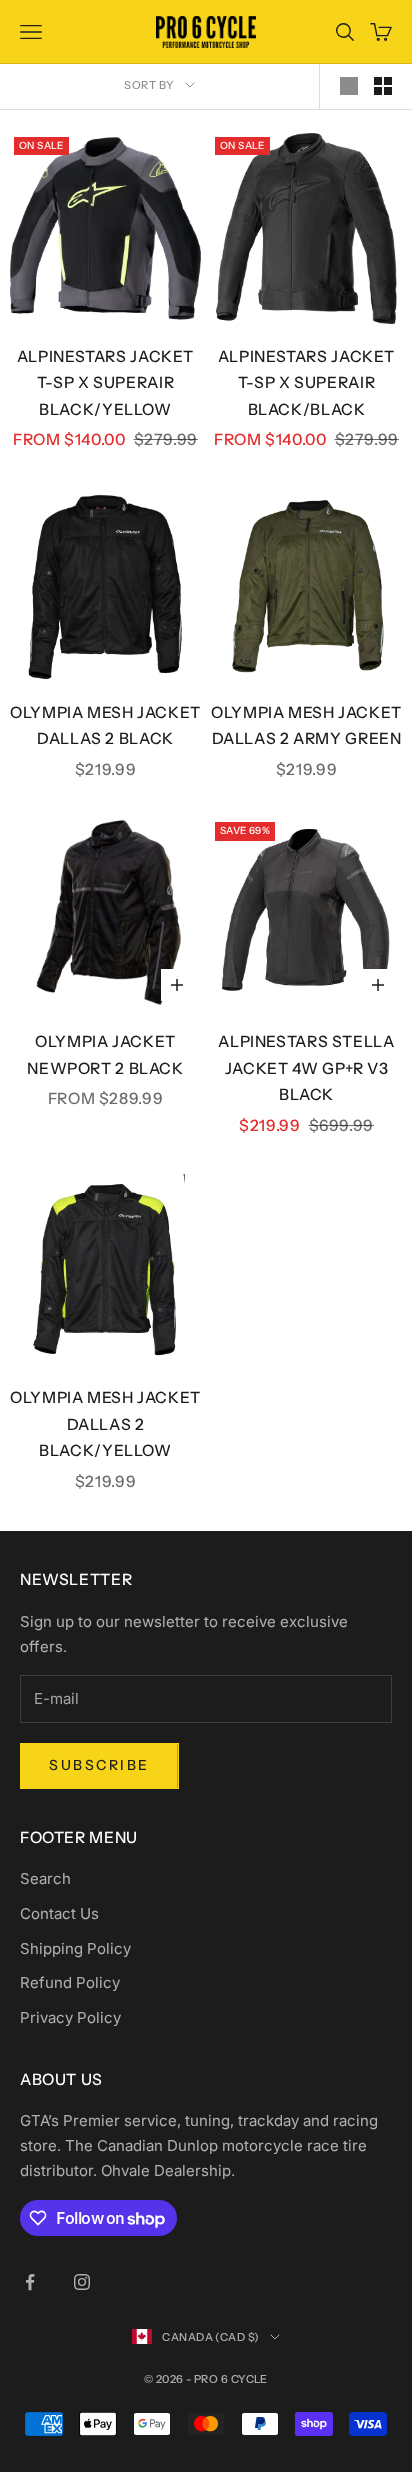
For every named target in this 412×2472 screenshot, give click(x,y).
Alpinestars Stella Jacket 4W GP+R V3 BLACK (306, 1068)
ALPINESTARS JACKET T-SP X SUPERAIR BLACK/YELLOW (105, 383)
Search (45, 1878)
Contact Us (59, 1913)
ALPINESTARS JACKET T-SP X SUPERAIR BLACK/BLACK (306, 383)
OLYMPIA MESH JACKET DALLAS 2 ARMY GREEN (306, 726)
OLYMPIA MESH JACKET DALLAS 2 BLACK (105, 726)
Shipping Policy (75, 1948)
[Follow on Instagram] (82, 2282)
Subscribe (99, 1765)
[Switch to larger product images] (349, 86)
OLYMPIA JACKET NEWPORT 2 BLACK (105, 1055)
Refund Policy (70, 1982)
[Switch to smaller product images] (383, 86)
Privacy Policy (70, 2017)
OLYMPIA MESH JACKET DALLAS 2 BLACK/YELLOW (105, 1424)
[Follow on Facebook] (30, 2282)
